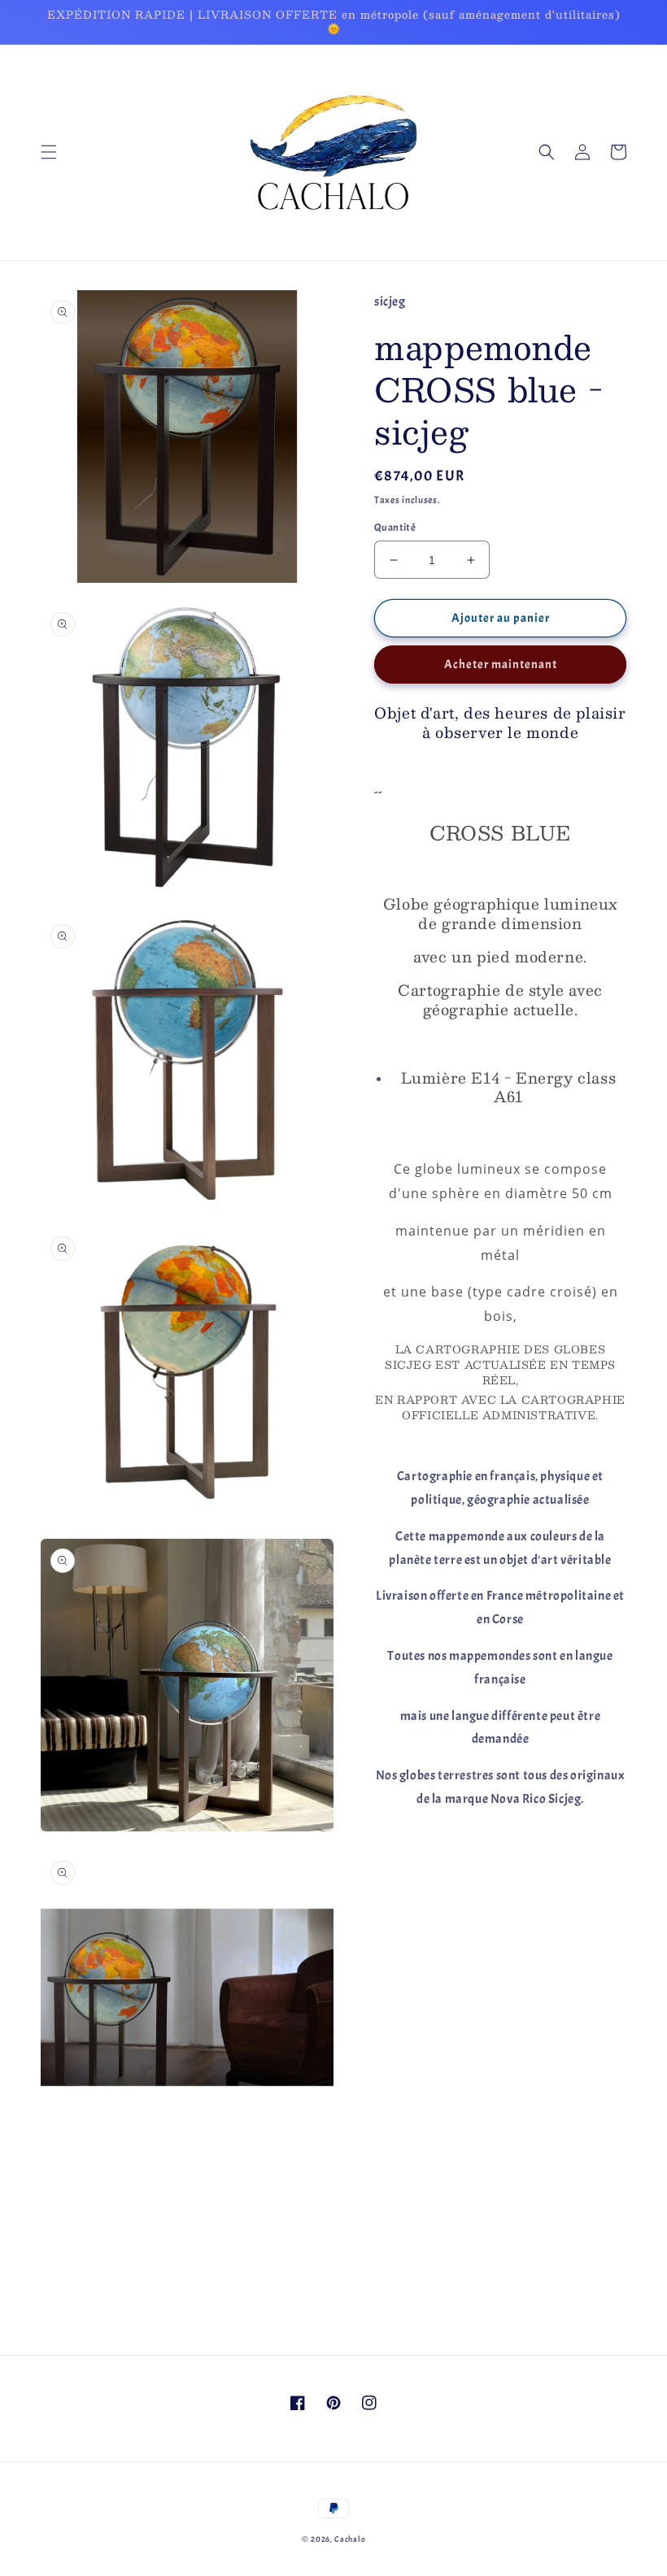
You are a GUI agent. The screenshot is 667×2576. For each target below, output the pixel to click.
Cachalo (350, 2539)
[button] (49, 152)
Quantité (395, 528)
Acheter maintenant (501, 665)
